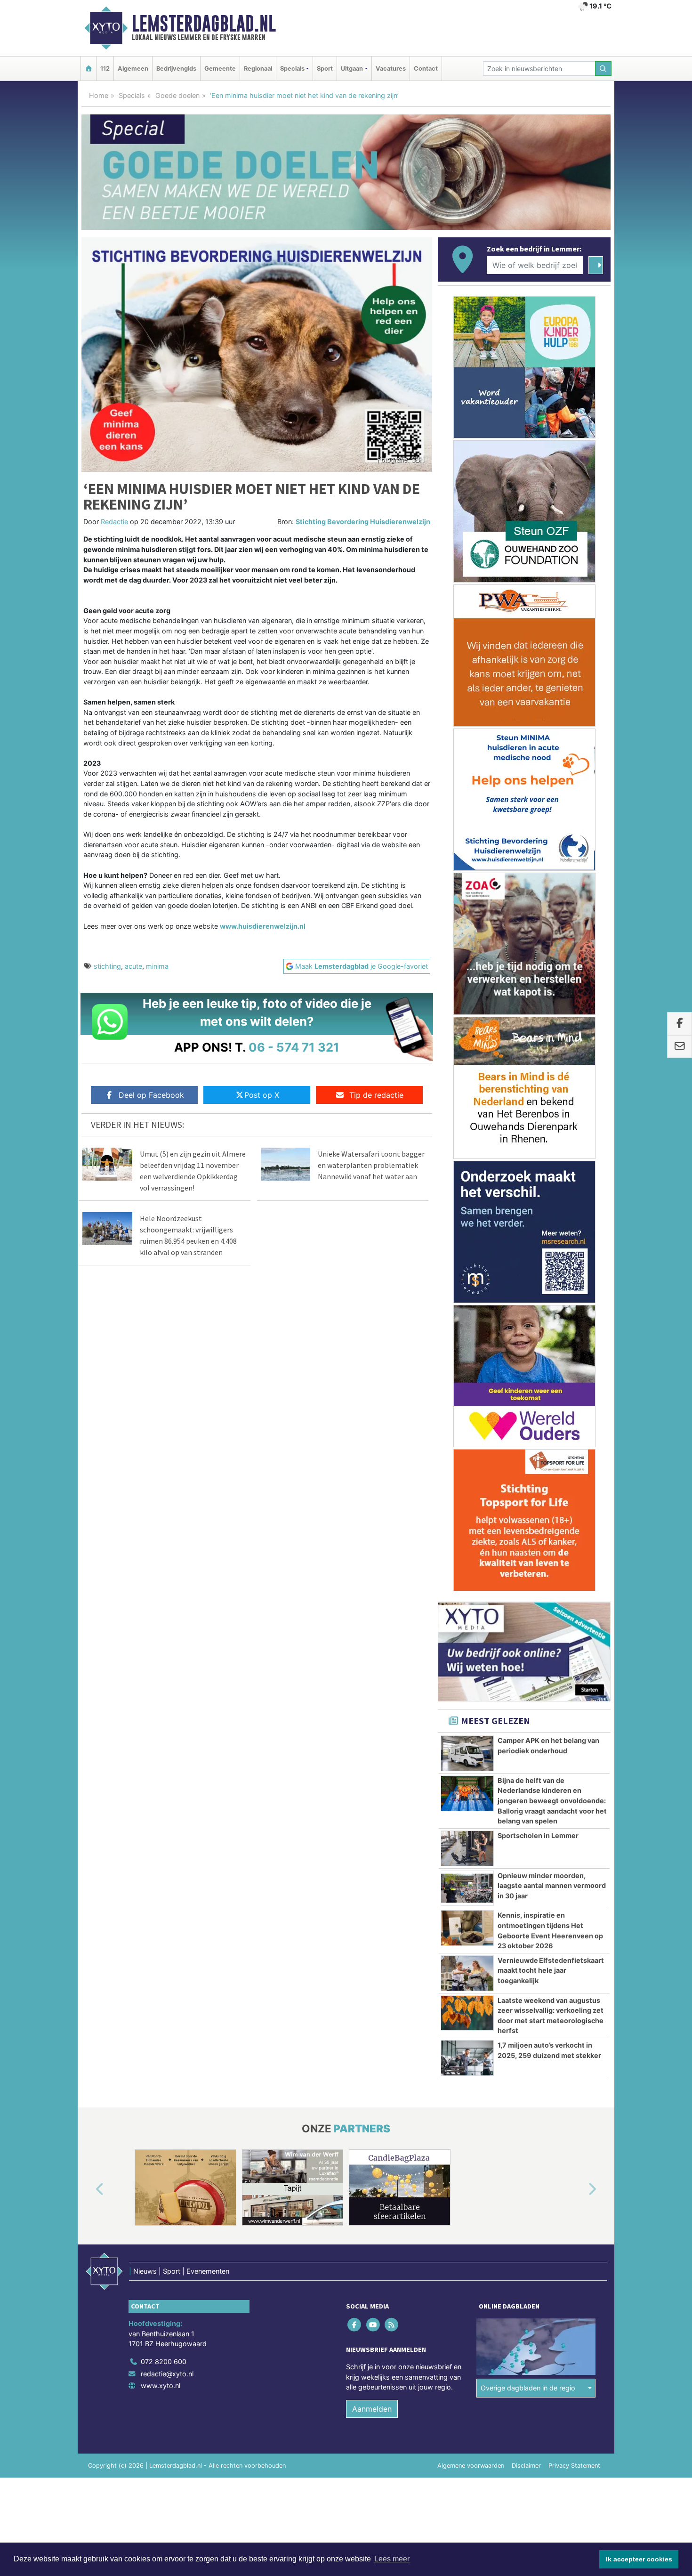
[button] (89, 2189)
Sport (325, 69)
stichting (107, 966)
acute (133, 966)
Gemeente (220, 69)
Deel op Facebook (151, 1095)
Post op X (262, 1095)
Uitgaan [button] (352, 69)
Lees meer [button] (392, 2559)
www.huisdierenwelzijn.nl (263, 926)
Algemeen (133, 69)
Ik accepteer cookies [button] (639, 2559)
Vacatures (391, 69)
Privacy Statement (574, 2466)
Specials (132, 95)
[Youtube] (374, 2324)
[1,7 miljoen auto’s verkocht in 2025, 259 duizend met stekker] (467, 2058)
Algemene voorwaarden (471, 2466)
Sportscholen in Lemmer (538, 1835)
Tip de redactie (376, 1095)
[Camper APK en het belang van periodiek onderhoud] (467, 1753)
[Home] (89, 69)
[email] (680, 1046)
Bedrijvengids (176, 69)
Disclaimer (526, 2466)
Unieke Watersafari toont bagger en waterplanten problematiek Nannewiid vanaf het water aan (371, 1165)
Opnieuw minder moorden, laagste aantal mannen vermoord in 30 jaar (552, 1886)
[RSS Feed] (392, 2324)
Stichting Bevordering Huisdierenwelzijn (363, 522)
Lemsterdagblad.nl (204, 24)
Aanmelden (372, 2409)
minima (157, 966)
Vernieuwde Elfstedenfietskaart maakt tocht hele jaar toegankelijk (551, 1970)
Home (99, 95)
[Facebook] (355, 2324)
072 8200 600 (164, 2361)
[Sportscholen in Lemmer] (467, 1848)
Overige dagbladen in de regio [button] (528, 2388)
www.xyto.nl (161, 2386)
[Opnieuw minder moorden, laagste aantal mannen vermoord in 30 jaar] (467, 1888)
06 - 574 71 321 (294, 1047)
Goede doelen (177, 95)
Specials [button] (292, 69)
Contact (426, 69)
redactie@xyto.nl (167, 2374)
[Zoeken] (603, 69)
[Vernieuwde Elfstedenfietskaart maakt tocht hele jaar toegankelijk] (467, 1973)
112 (105, 69)
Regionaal (258, 69)
